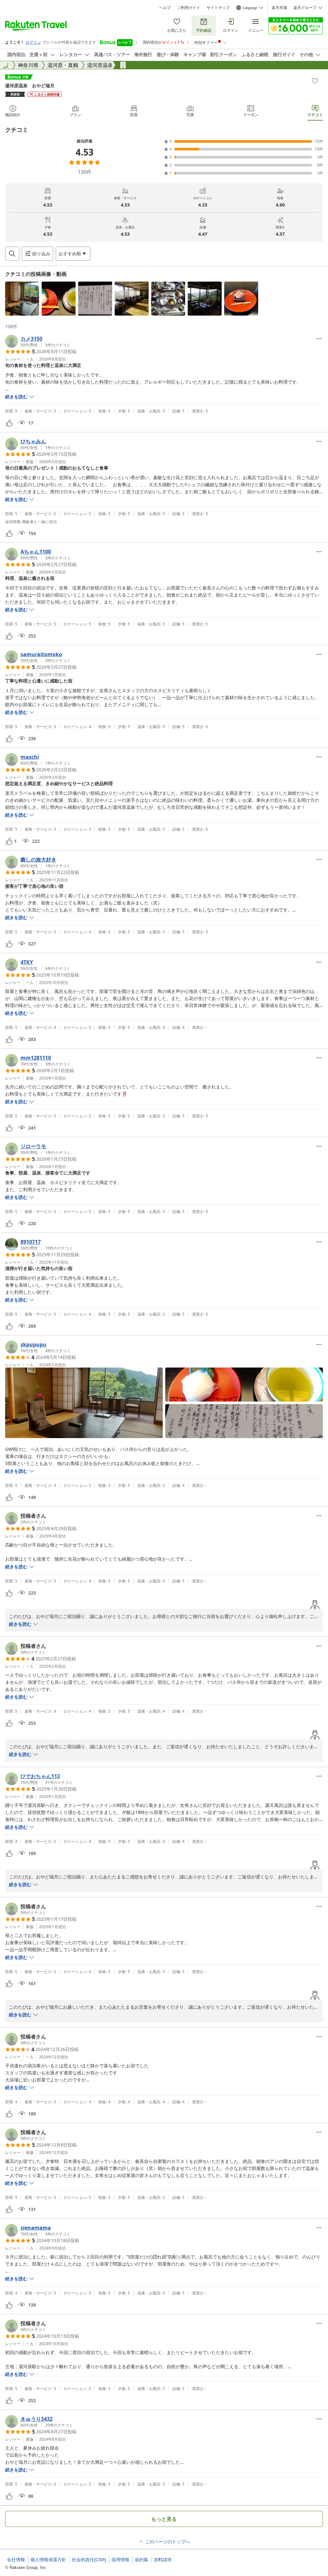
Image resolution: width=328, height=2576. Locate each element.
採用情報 (120, 2560)
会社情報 (16, 2560)
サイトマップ (218, 8)
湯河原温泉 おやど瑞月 (30, 85)
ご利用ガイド (189, 8)
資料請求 (163, 2560)
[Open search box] (12, 254)
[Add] (315, 81)
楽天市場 (279, 8)
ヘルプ (165, 8)
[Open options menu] (319, 339)
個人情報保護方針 (48, 2560)
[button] (22, 299)
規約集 (142, 2560)
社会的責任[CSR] (89, 2560)
